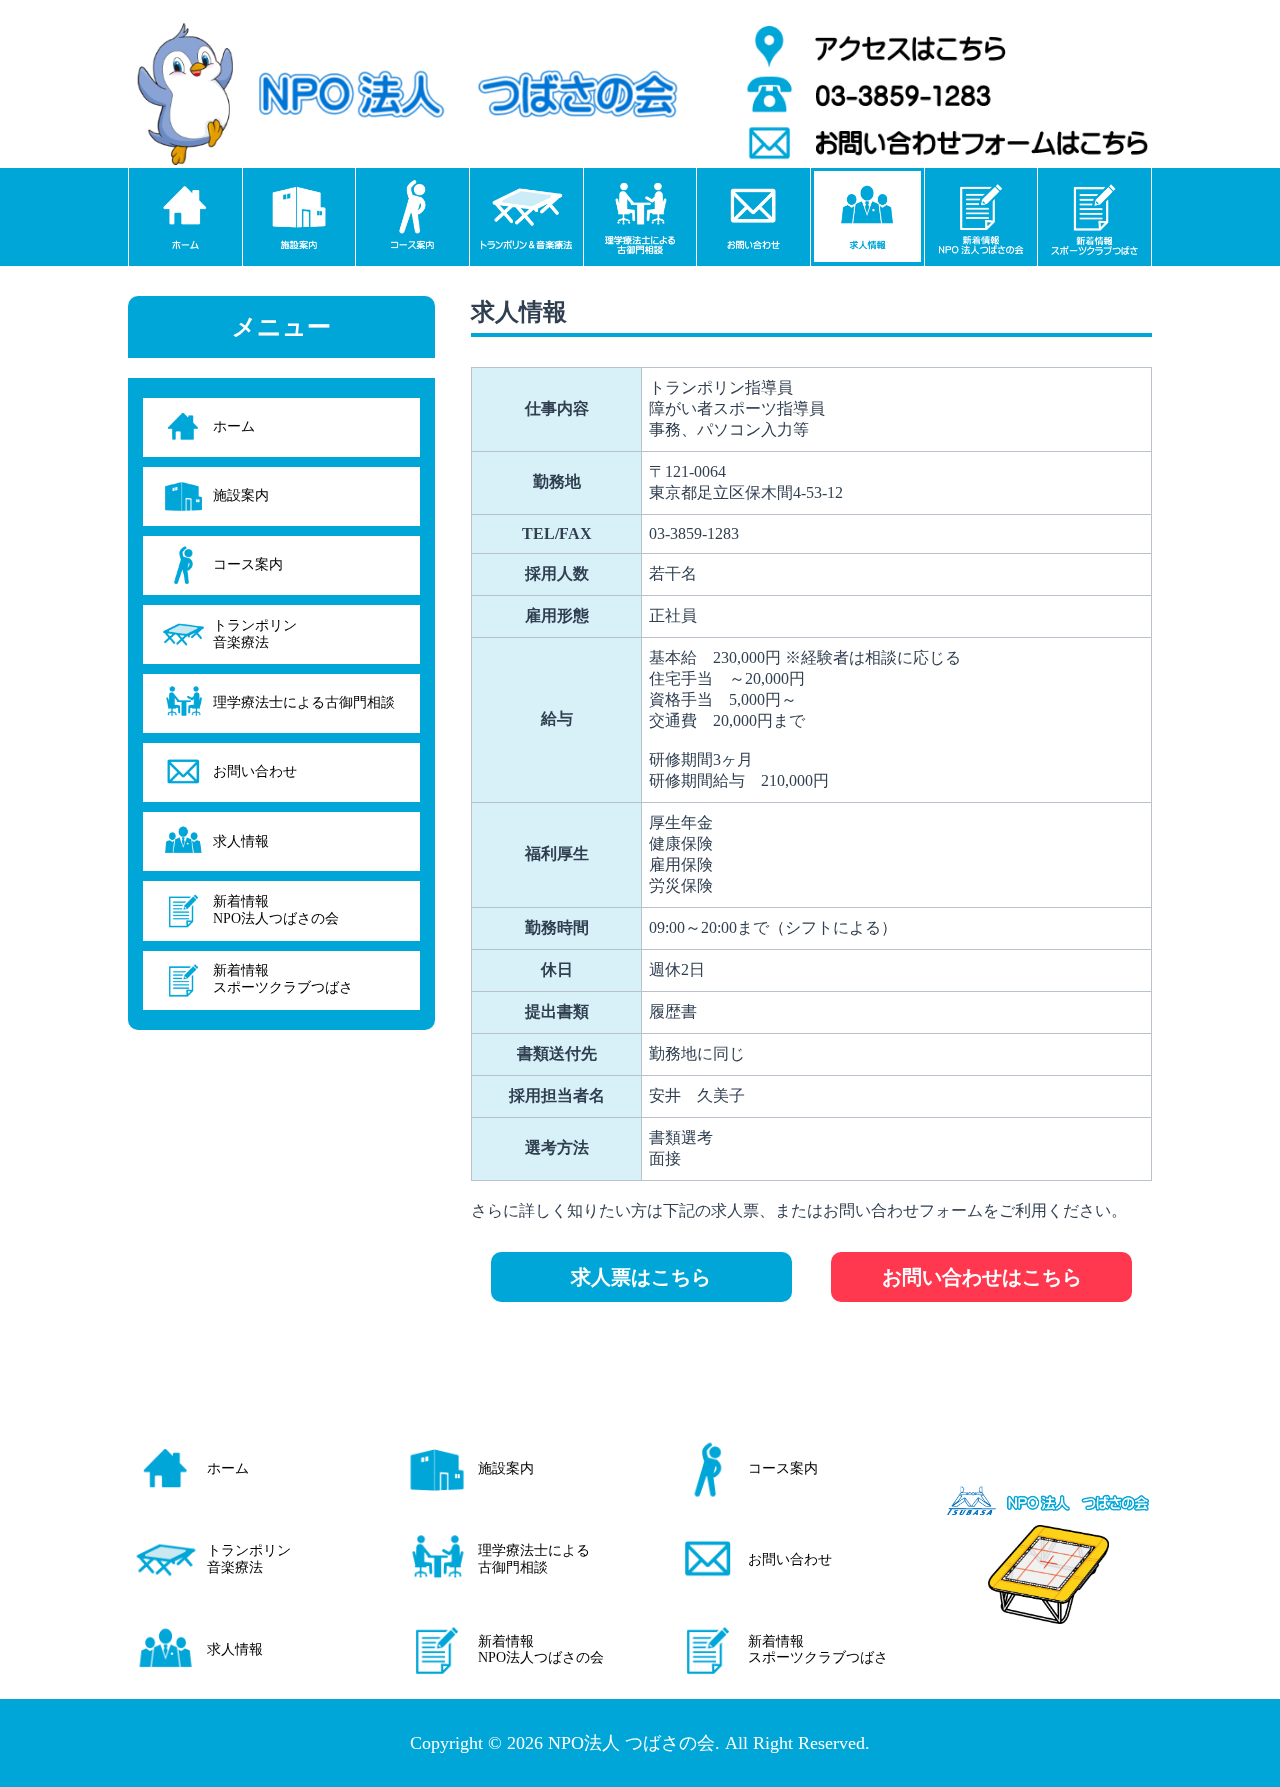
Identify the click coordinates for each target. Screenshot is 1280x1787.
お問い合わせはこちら (982, 1277)
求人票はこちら (641, 1277)
